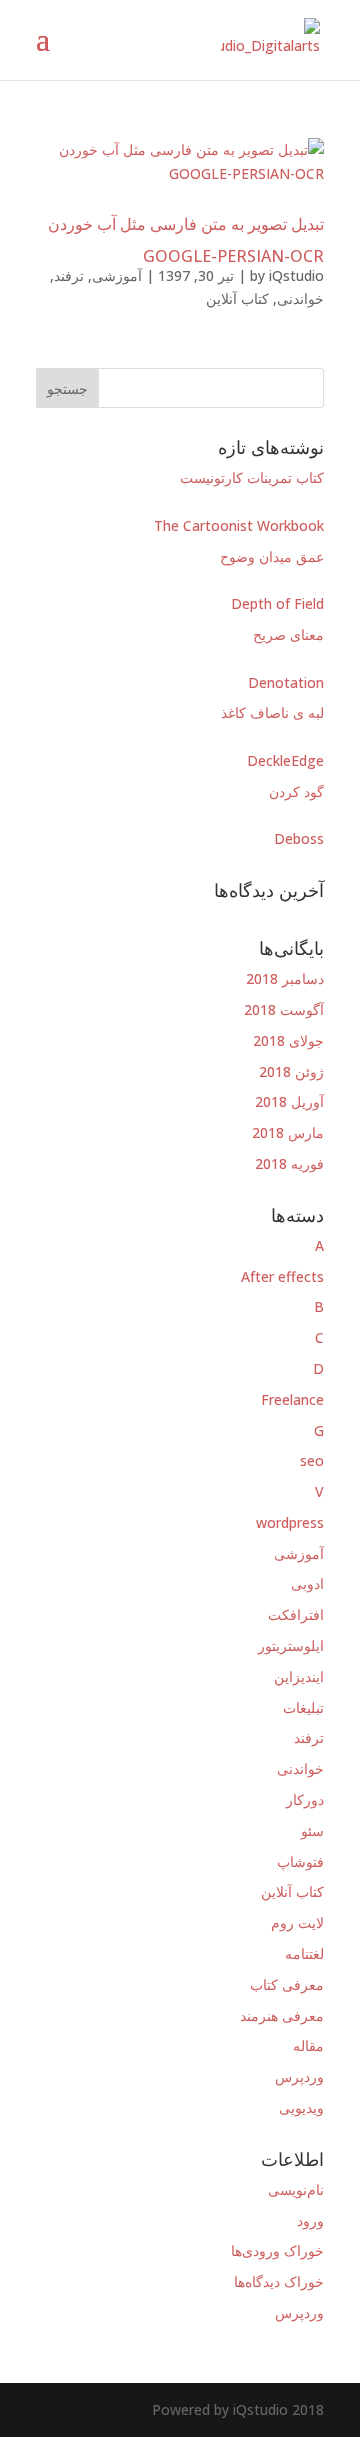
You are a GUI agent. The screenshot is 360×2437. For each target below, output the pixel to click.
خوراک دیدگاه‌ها (279, 2281)
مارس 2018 (288, 1132)
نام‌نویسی (296, 2189)
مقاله (308, 2045)
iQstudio (296, 275)
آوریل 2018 (289, 1101)
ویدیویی (301, 2107)
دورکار (305, 1799)
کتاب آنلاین (237, 298)
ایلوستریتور (291, 1645)
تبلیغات (303, 1707)
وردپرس (299, 2076)
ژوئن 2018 (291, 1071)
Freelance (292, 1399)
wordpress (290, 1522)
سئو (312, 1830)
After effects (282, 1276)
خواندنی (300, 298)
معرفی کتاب (287, 1984)
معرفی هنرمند (282, 2015)
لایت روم (297, 1922)
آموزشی (117, 275)
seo (312, 1460)
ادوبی (307, 1583)
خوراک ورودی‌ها (277, 2250)
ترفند (69, 275)
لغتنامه (304, 1953)
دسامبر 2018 (285, 978)
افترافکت (296, 1614)
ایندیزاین (299, 1676)
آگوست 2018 (284, 1009)
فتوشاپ (300, 1861)
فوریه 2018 (289, 1163)
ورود (310, 2220)
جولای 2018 (288, 1040)
